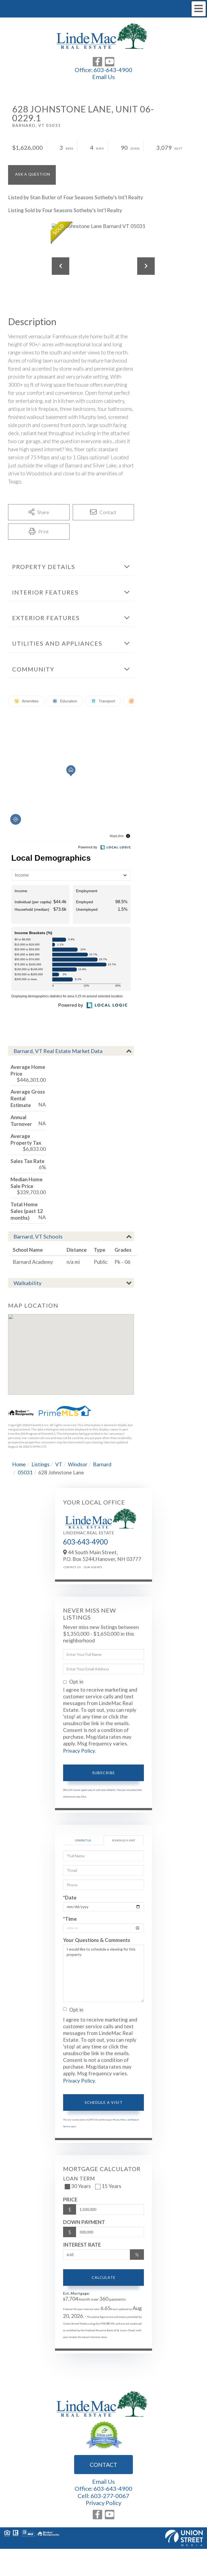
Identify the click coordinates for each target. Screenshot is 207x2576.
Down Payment (84, 2222)
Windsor (78, 1464)
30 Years (81, 2186)
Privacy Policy (79, 1751)
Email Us (103, 77)
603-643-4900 (113, 70)
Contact (103, 2465)
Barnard (102, 1464)
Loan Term (79, 2178)
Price (70, 2199)
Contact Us (72, 1567)
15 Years (111, 2186)
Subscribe (104, 1773)
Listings (41, 1464)
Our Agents (93, 1567)
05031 (25, 1472)
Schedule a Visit (124, 1840)
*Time (70, 1919)
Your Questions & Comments (97, 1940)
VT (59, 1464)
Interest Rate (82, 2245)
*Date (70, 1897)
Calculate (104, 2277)
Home (19, 1464)
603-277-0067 (110, 2496)
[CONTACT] (32, 175)
